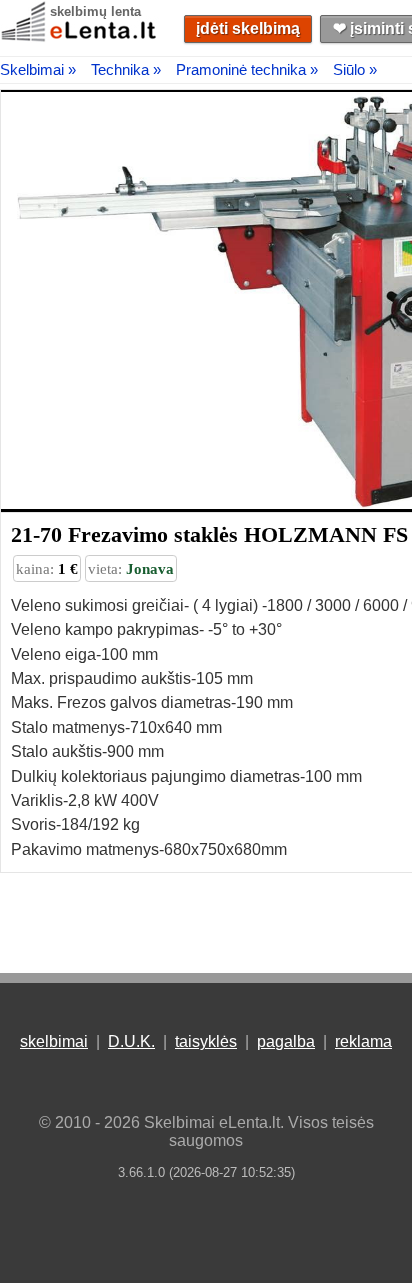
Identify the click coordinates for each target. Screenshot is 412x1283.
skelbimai (54, 1041)
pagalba (286, 1041)
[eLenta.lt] (80, 37)
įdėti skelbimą (248, 28)
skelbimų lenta (95, 11)
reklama (363, 1041)
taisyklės (206, 1041)
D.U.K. (131, 1041)
